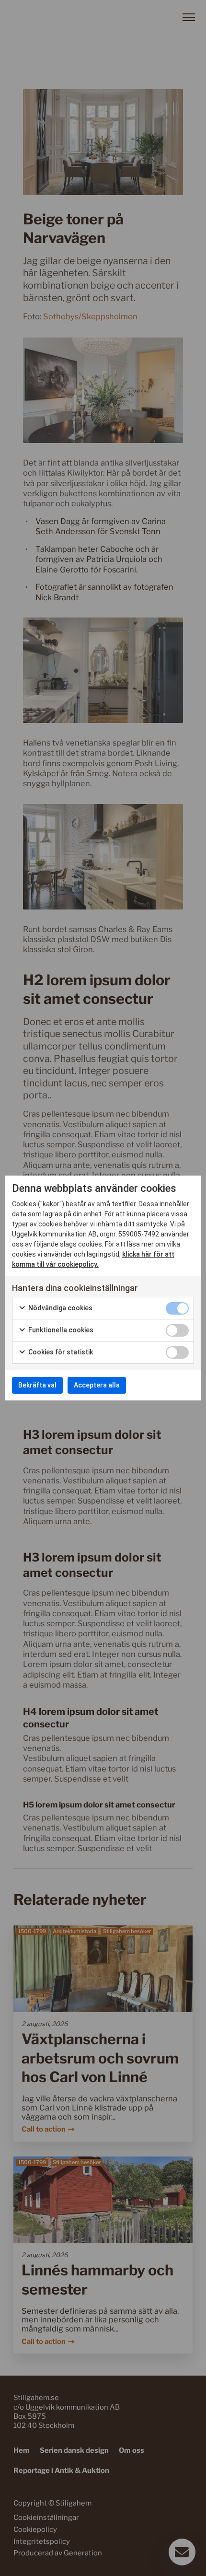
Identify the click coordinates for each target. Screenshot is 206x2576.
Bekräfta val (37, 1385)
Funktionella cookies (60, 1330)
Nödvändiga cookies (60, 1308)
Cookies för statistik (60, 1352)
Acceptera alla (97, 1385)
